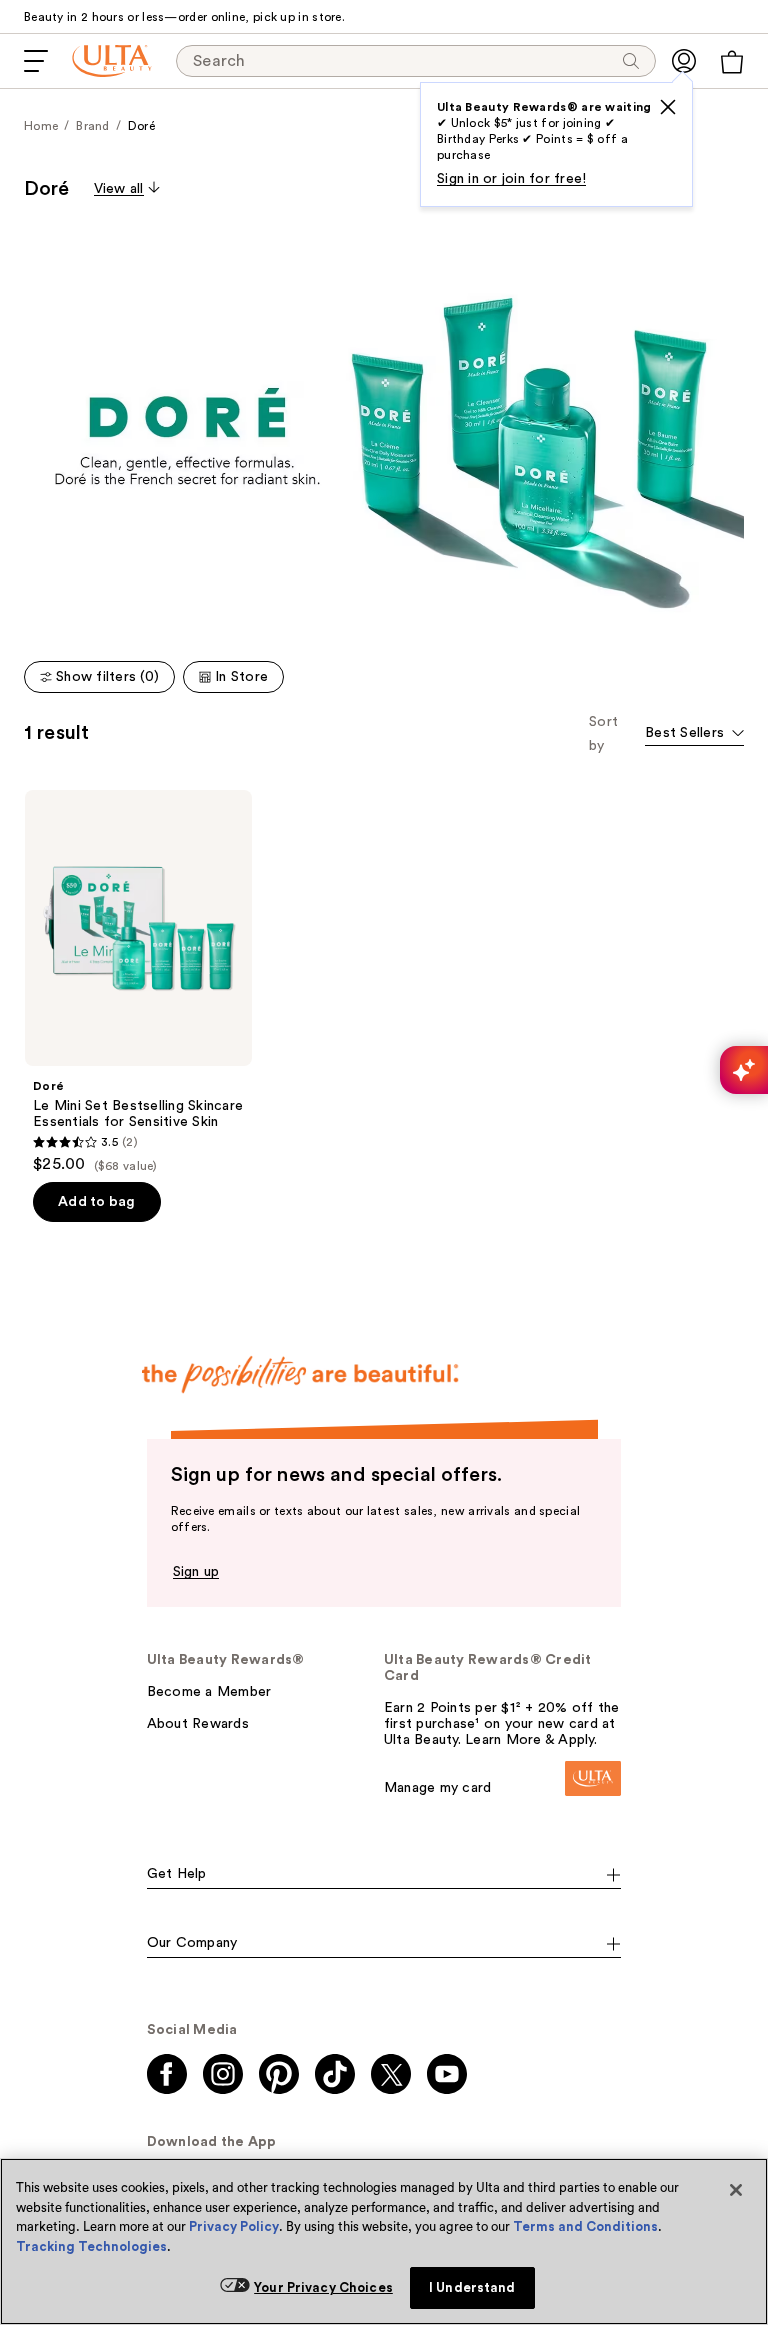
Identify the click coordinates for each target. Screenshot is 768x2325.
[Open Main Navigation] (36, 61)
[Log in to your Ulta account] (684, 61)
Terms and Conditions (585, 2226)
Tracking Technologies (91, 2246)
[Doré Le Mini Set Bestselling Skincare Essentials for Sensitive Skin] (138, 981)
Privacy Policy (234, 2226)
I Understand (472, 2287)
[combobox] (694, 734)
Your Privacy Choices (323, 2287)
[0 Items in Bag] (732, 62)
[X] (668, 107)
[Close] (736, 2190)
